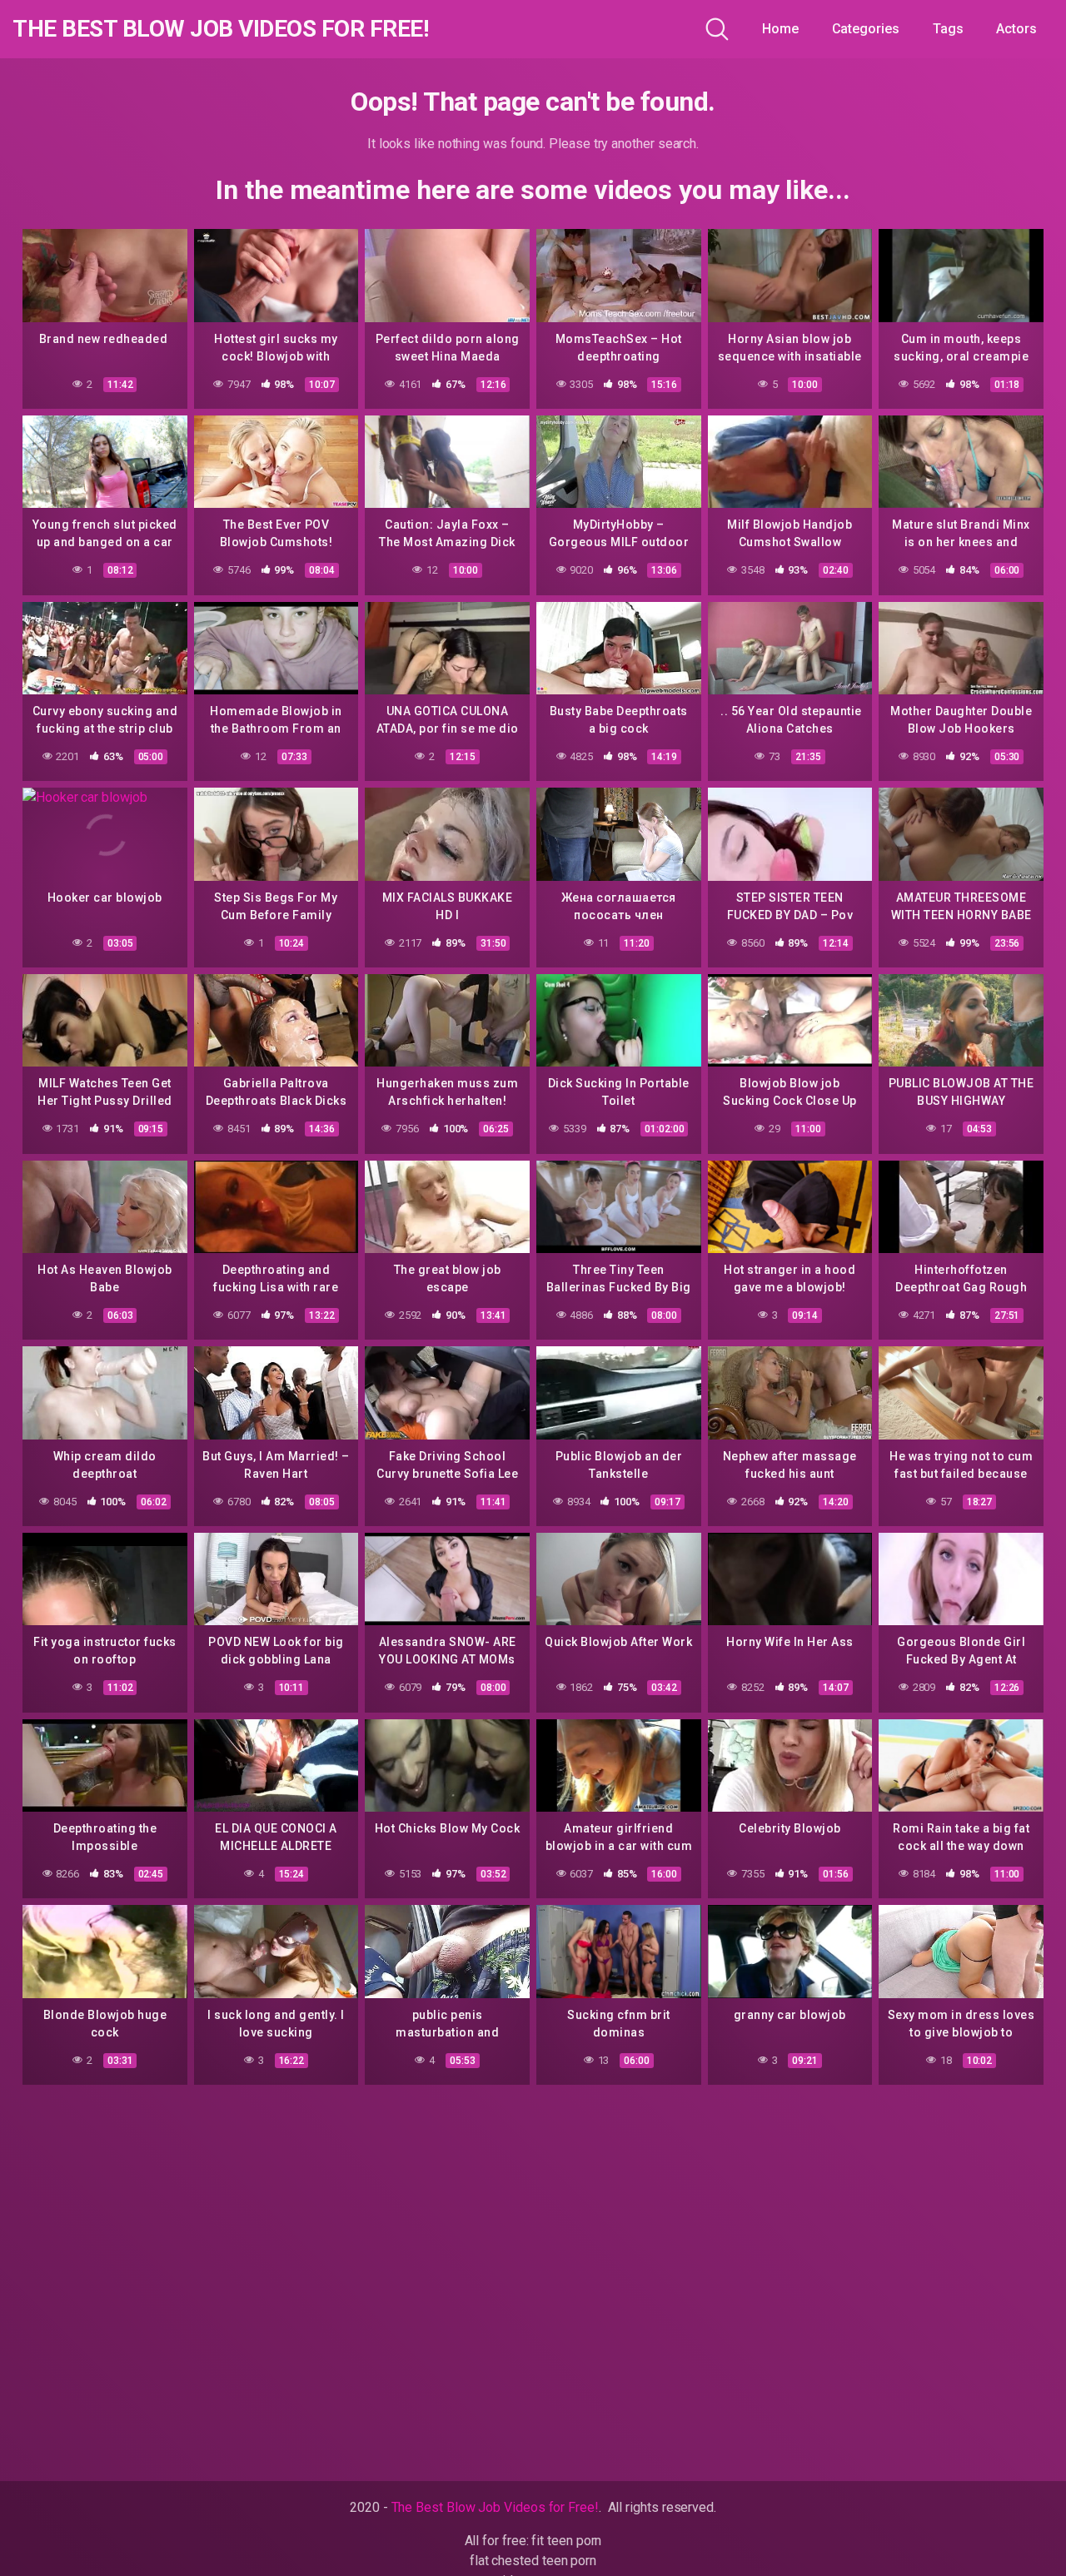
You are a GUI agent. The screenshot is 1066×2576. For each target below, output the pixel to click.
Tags (948, 29)
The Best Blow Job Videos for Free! (220, 29)
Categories (866, 29)
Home (780, 29)
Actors (1016, 29)
